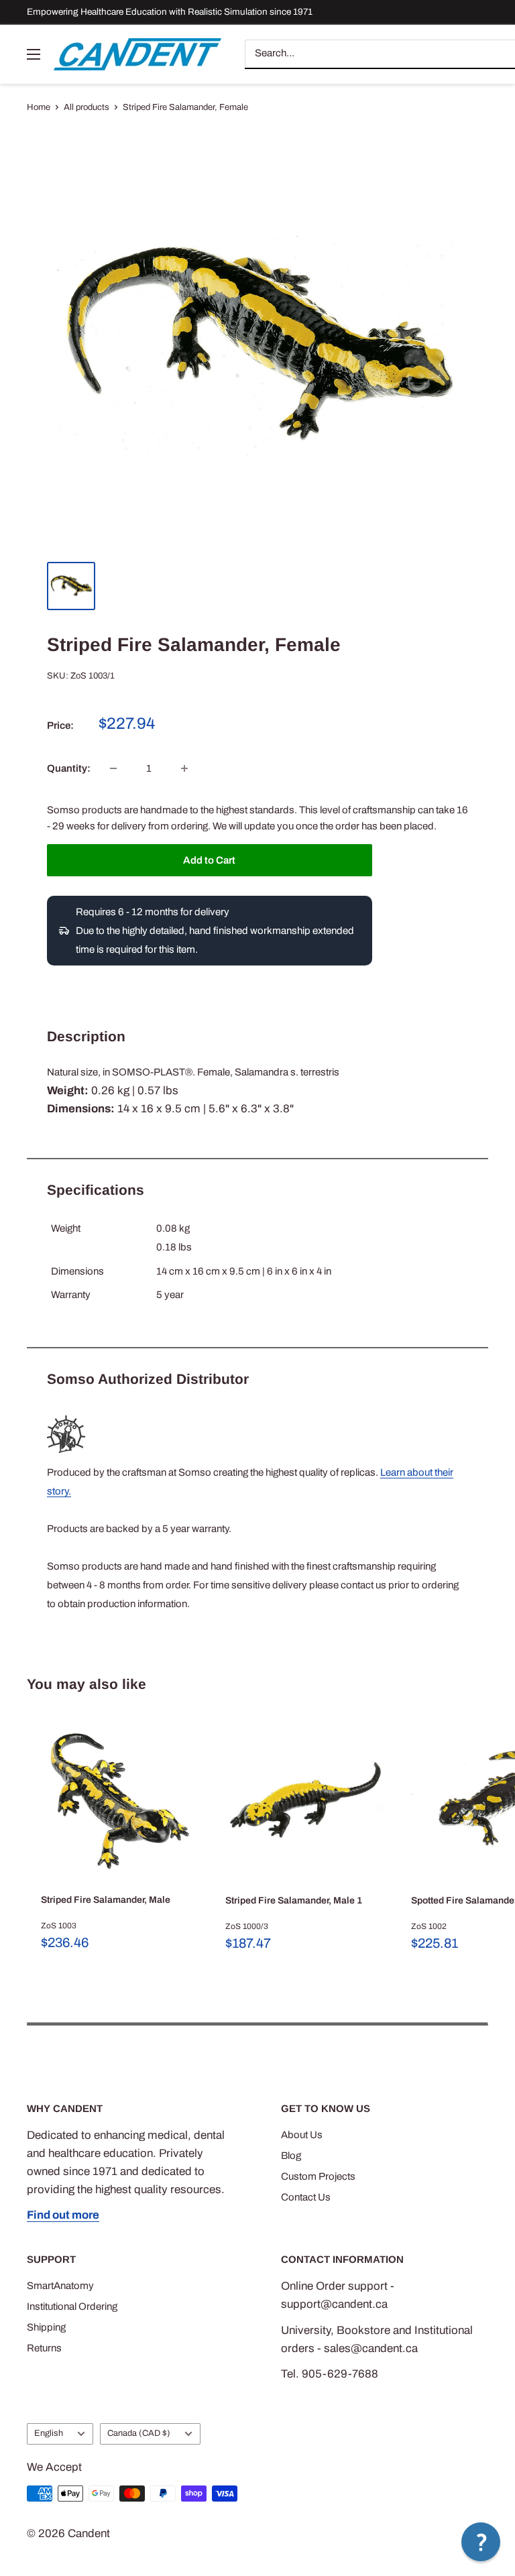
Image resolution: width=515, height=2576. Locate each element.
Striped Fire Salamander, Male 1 (294, 1900)
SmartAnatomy (60, 2286)
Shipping (46, 2327)
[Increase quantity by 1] (184, 768)
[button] (481, 2542)
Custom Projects (318, 2176)
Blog (291, 2156)
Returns (44, 2348)
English (49, 2433)
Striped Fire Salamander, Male (106, 1900)
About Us (302, 2135)
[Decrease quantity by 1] (113, 768)
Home (39, 107)
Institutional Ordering (72, 2306)
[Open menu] (34, 54)
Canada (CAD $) (139, 2433)
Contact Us (306, 2197)
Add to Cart (209, 860)
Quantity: (69, 768)
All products (87, 107)
